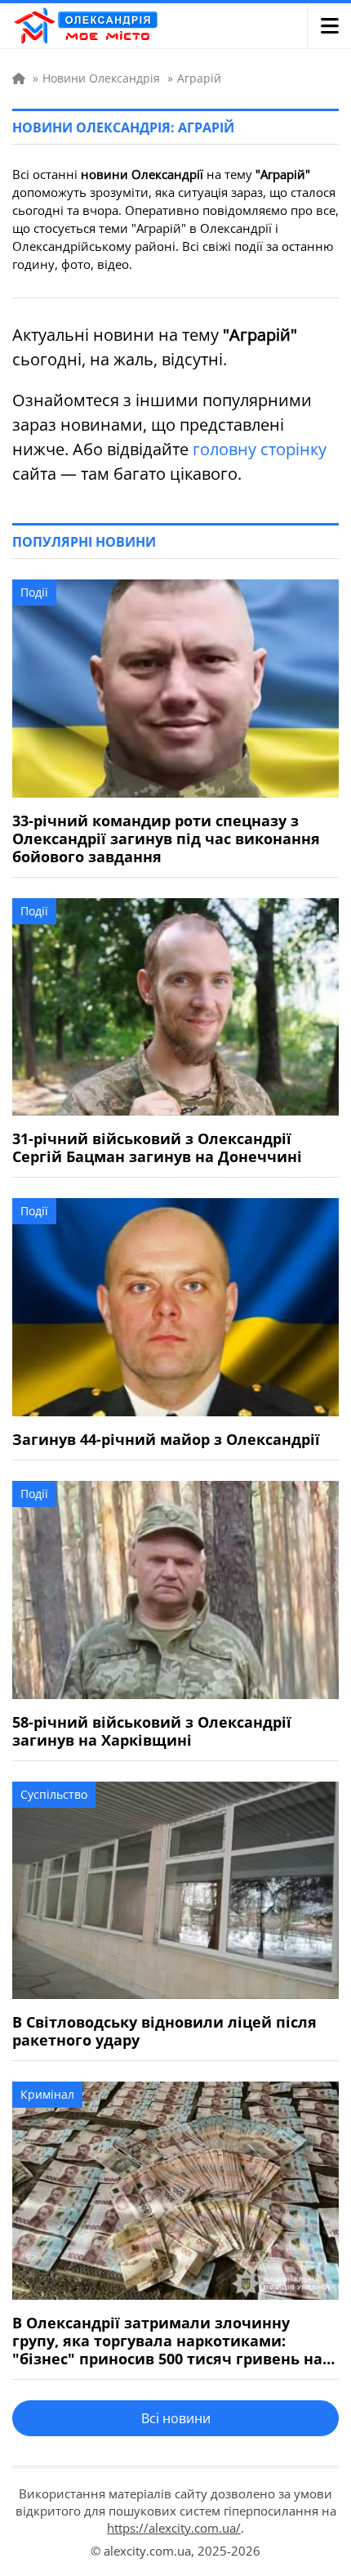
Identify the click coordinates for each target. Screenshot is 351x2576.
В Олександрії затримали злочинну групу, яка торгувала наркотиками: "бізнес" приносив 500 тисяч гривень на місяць (167, 2341)
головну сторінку (260, 449)
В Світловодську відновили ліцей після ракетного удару (164, 2031)
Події (34, 592)
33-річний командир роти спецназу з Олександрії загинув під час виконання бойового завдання (166, 839)
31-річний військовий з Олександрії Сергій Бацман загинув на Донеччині (157, 1147)
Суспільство (54, 1794)
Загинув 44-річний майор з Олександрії (166, 1439)
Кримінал (47, 2094)
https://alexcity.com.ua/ (174, 2528)
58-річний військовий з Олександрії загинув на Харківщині (152, 1731)
